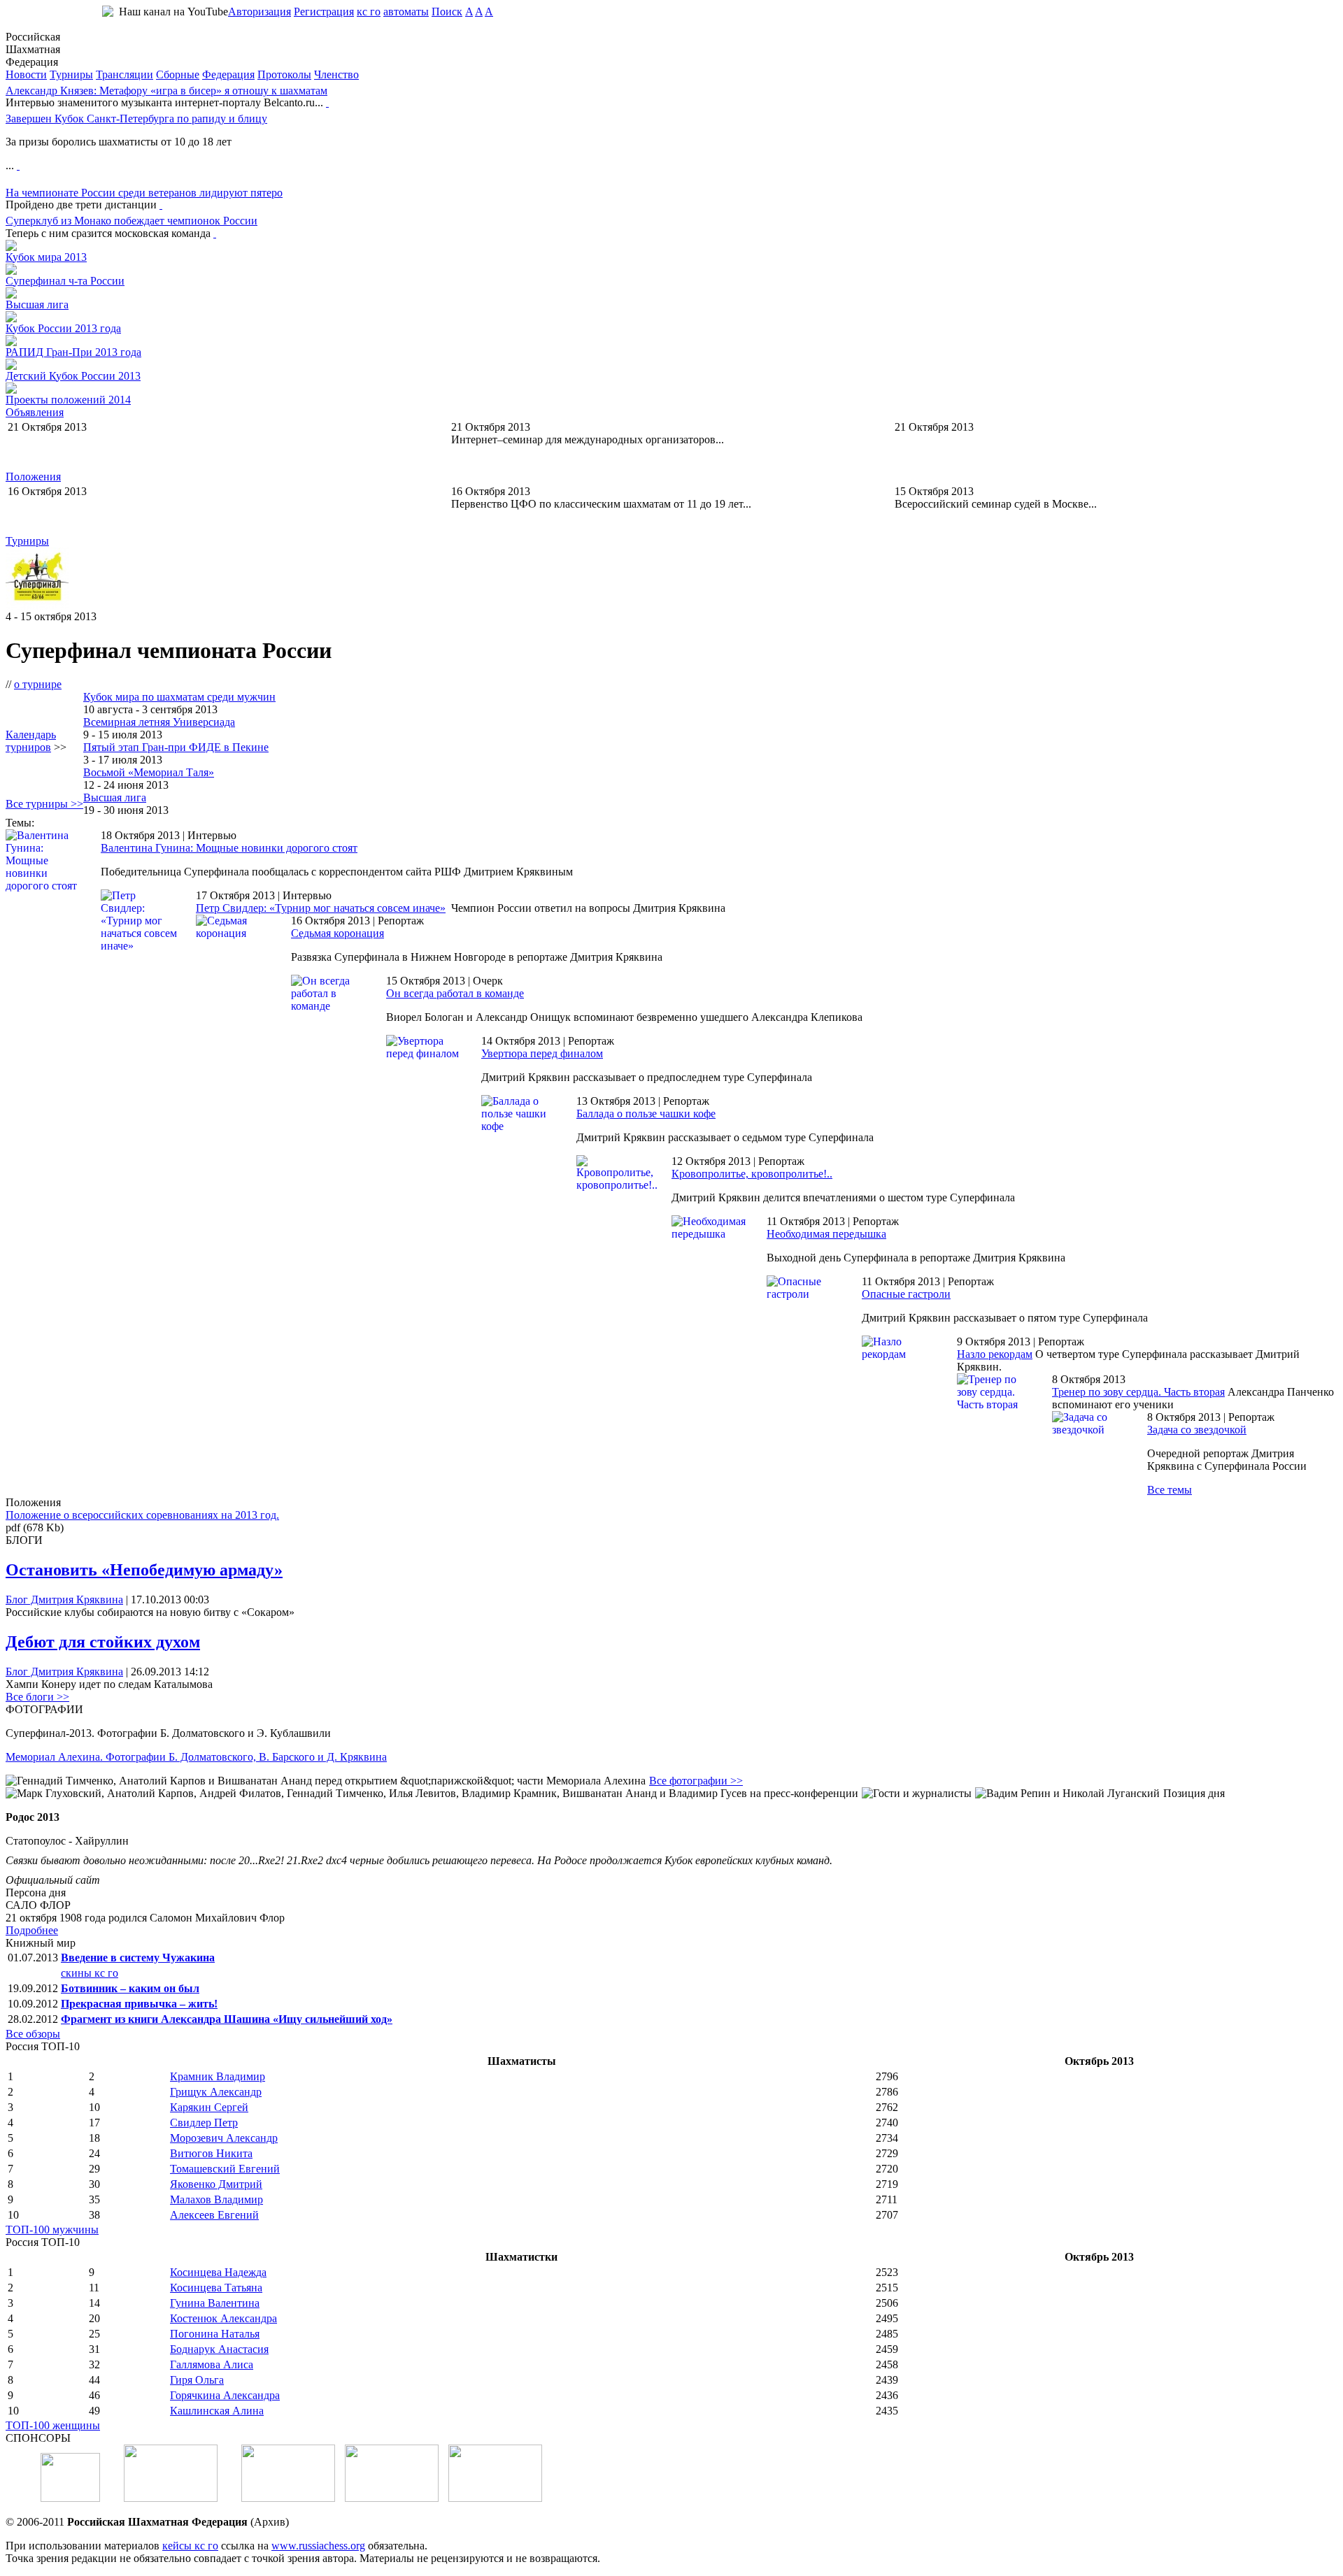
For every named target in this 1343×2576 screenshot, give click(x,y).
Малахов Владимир (216, 2199)
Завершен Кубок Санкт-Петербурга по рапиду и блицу (136, 119)
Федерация (228, 74)
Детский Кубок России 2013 (73, 376)
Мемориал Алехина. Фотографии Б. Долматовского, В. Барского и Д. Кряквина (196, 1757)
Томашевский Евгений (225, 2169)
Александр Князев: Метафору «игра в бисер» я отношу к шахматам (166, 91)
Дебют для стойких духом (103, 1642)
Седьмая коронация (337, 933)
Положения (33, 477)
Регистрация (324, 12)
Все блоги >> (37, 1697)
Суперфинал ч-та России (65, 281)
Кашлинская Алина (217, 2411)
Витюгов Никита (211, 2153)
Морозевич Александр (224, 2138)
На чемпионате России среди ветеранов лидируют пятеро (144, 193)
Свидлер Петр (204, 2123)
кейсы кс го (190, 2546)
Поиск (447, 12)
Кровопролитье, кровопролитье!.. (752, 1174)
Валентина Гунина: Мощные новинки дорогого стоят (229, 848)
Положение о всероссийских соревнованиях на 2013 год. (142, 1515)
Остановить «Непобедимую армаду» (144, 1570)
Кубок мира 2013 (46, 257)
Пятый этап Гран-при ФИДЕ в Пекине (176, 747)
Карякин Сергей (209, 2107)
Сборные (178, 74)
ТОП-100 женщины (53, 2425)
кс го (369, 12)
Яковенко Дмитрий (216, 2184)
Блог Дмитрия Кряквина (64, 1600)
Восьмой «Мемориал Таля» (149, 772)
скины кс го (90, 1973)
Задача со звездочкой (1197, 1430)
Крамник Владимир (218, 2076)
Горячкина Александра (225, 2395)
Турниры (71, 74)
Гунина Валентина (215, 2303)
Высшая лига (37, 305)
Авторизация (260, 12)
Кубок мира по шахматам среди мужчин (179, 697)
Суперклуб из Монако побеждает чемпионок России (132, 221)
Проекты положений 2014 (68, 400)
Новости (26, 74)
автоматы (406, 12)
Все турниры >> (44, 804)
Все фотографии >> (696, 1781)
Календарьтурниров (31, 741)
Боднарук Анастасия (219, 2349)
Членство (336, 74)
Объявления (35, 412)
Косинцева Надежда (218, 2272)
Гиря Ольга (197, 2380)
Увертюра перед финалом (542, 1053)
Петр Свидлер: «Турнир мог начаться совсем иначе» (321, 908)
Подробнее (32, 1930)
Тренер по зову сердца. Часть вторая (1138, 1392)
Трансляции (125, 74)
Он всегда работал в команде (455, 993)
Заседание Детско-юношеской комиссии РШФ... (122, 439)
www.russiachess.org (318, 2546)
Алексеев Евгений (214, 2215)
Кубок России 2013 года (63, 328)
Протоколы (284, 74)
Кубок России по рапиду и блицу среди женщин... (128, 504)
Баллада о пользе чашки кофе (646, 1114)
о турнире (38, 684)
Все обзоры (33, 2034)
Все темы (1170, 1490)
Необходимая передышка (826, 1234)
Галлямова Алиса (212, 2364)
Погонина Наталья (215, 2334)
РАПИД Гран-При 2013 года (73, 352)
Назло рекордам (995, 1354)
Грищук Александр (216, 2092)
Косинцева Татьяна (216, 2288)
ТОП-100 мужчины (52, 2230)
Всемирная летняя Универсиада (159, 722)
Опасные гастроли (906, 1294)
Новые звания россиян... (953, 439)
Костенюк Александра (223, 2318)
